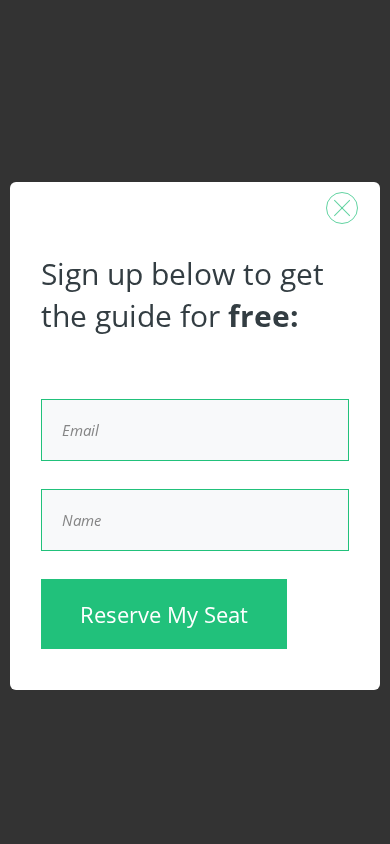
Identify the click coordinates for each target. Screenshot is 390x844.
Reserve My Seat (164, 614)
